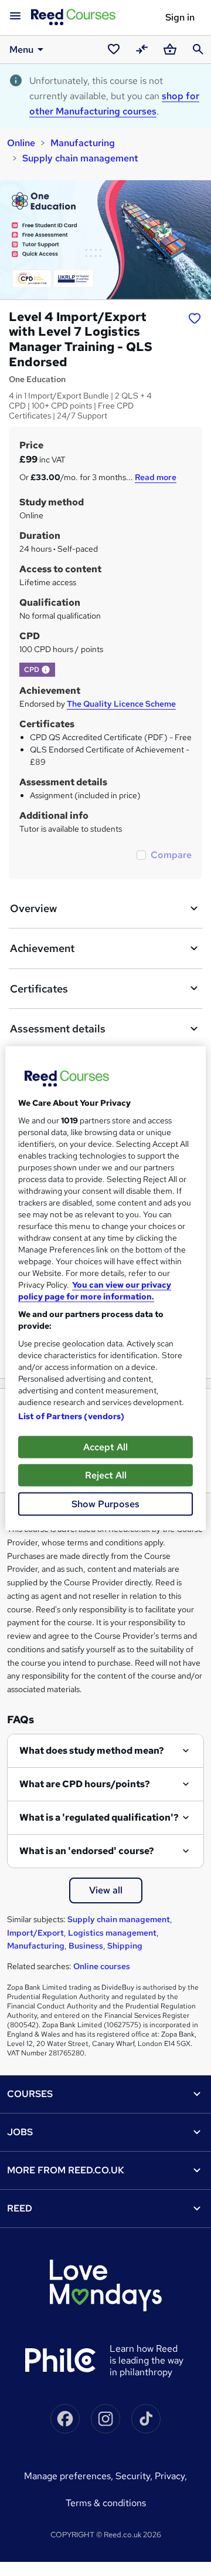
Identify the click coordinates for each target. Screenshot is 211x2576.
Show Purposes (105, 1503)
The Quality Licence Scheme (121, 704)
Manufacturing (83, 143)
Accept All (105, 1446)
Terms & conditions (106, 2503)
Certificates (39, 989)
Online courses (102, 1966)
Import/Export (35, 1933)
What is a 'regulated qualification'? (99, 1817)
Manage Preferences (67, 2476)
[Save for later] (195, 318)
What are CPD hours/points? (85, 1784)
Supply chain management (80, 158)
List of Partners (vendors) (72, 1416)
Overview (33, 908)
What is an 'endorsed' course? (87, 1851)
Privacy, (171, 2476)
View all (106, 1890)
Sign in (180, 17)
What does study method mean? (92, 1750)
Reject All (106, 1475)
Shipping (125, 1946)
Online (21, 143)
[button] (46, 670)
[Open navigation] (15, 16)
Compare (171, 855)
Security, (135, 2476)
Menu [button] (21, 50)
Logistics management (112, 1933)
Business (86, 1946)
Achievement (42, 948)
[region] (105, 1288)
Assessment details (58, 1029)
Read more (156, 477)
